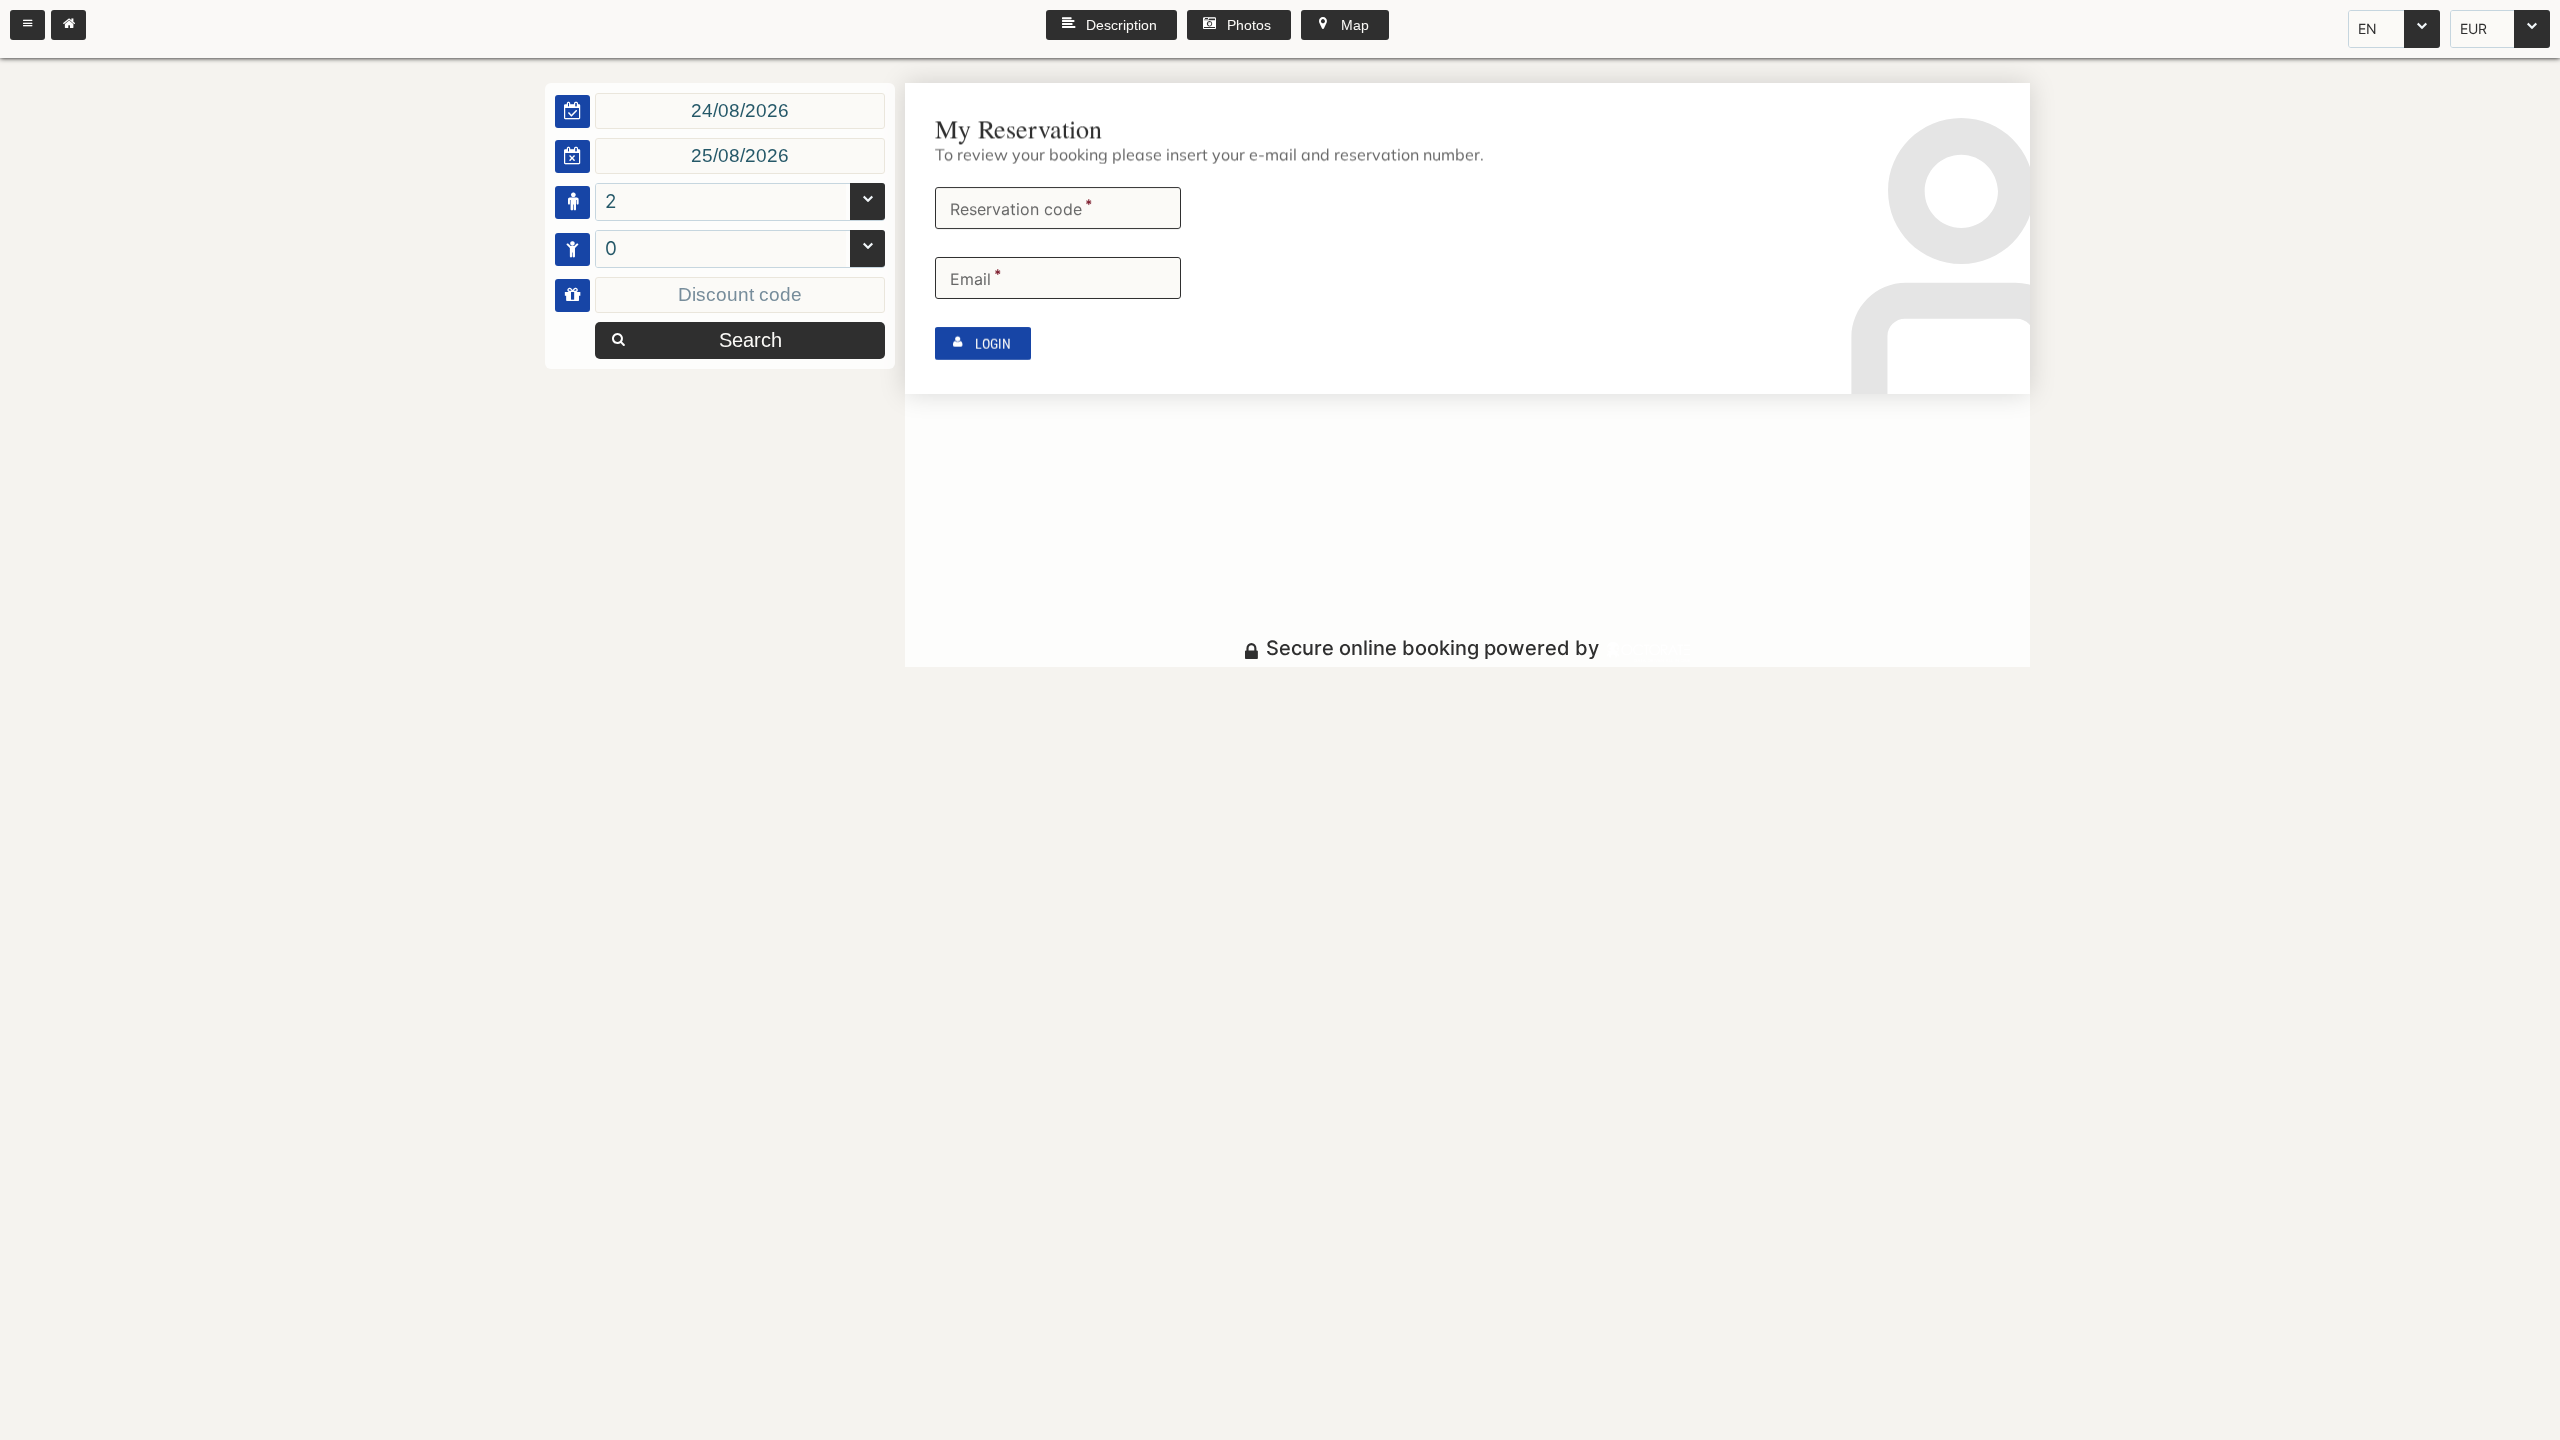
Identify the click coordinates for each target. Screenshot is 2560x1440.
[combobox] (2394, 29)
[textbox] (740, 111)
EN (2367, 28)
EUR (2473, 28)
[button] (27, 25)
